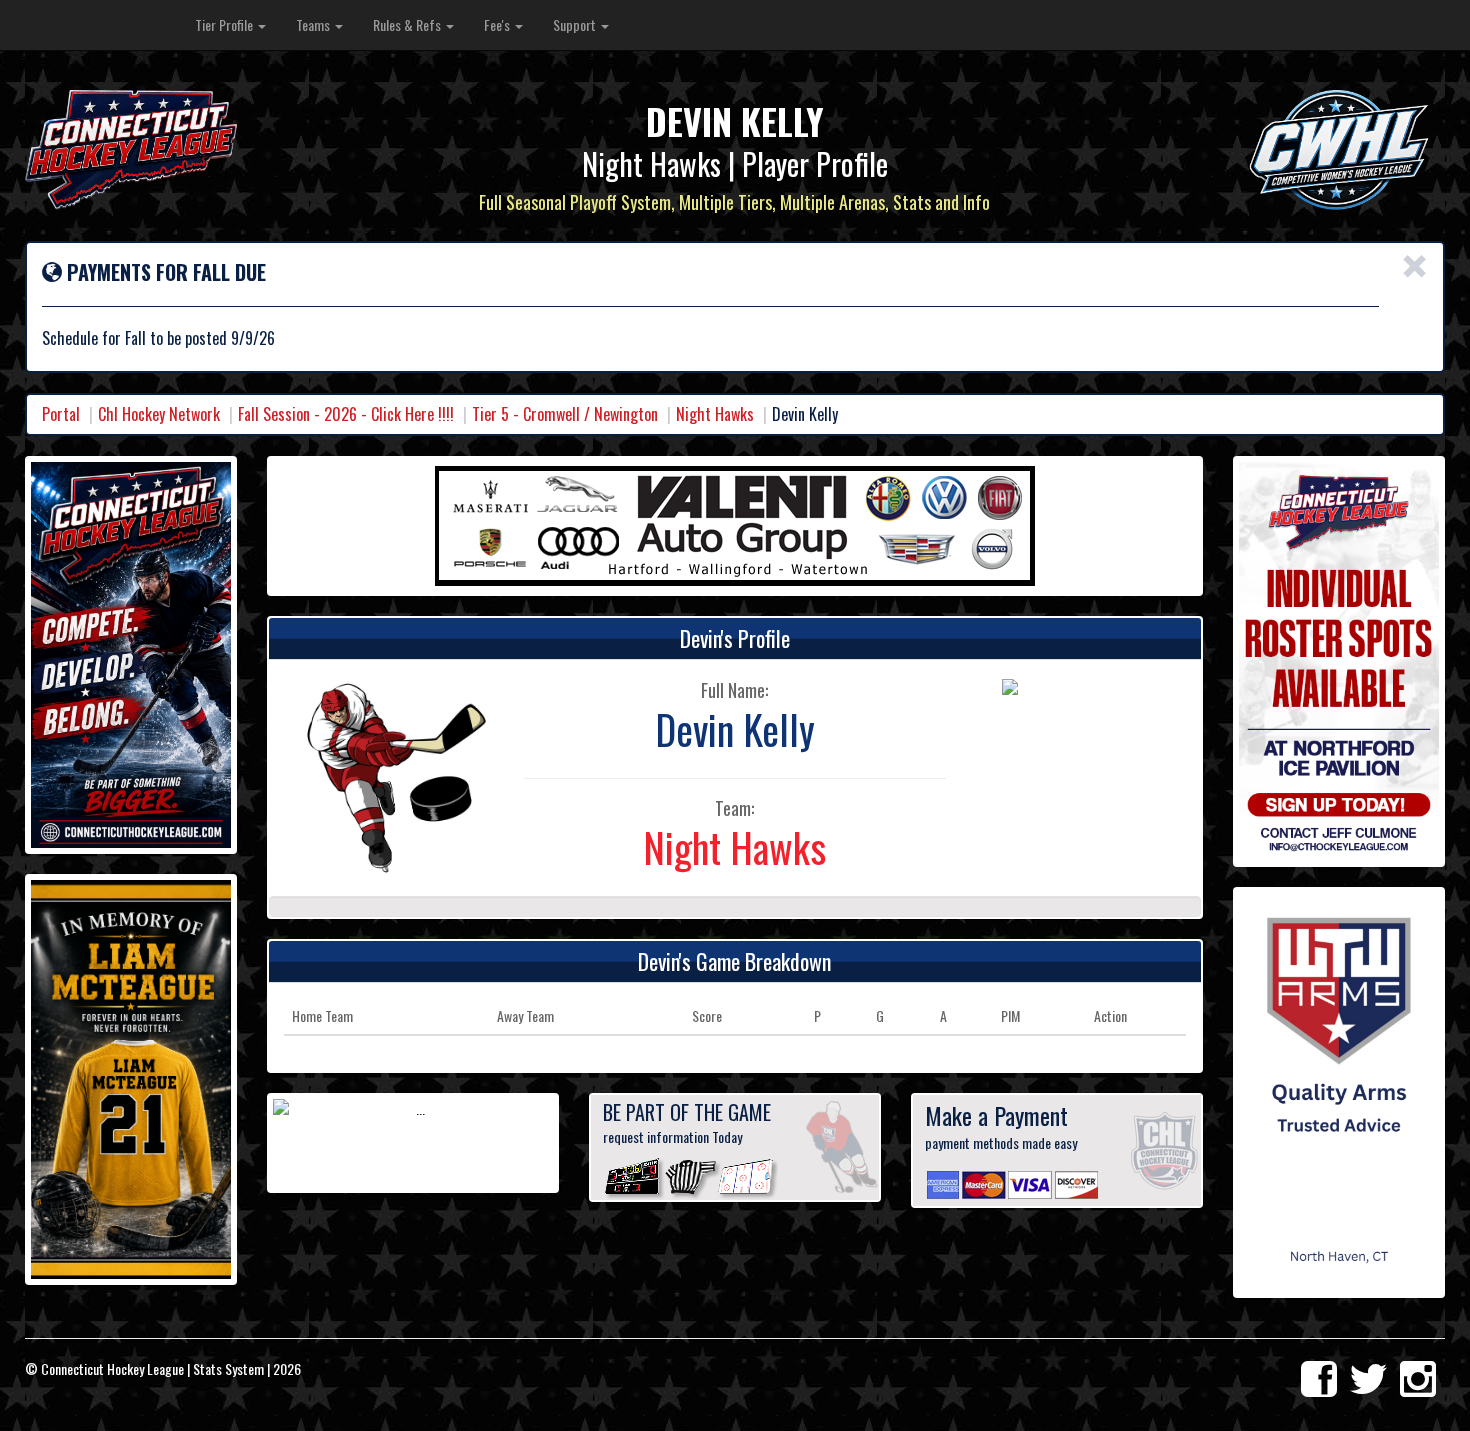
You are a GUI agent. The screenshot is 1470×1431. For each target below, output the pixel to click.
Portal (61, 414)
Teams (314, 24)
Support (576, 24)
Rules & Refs (408, 24)
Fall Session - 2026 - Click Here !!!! (346, 414)
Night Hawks (715, 414)
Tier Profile (225, 24)
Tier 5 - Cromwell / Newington (565, 414)
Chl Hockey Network (159, 414)
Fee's (498, 24)
